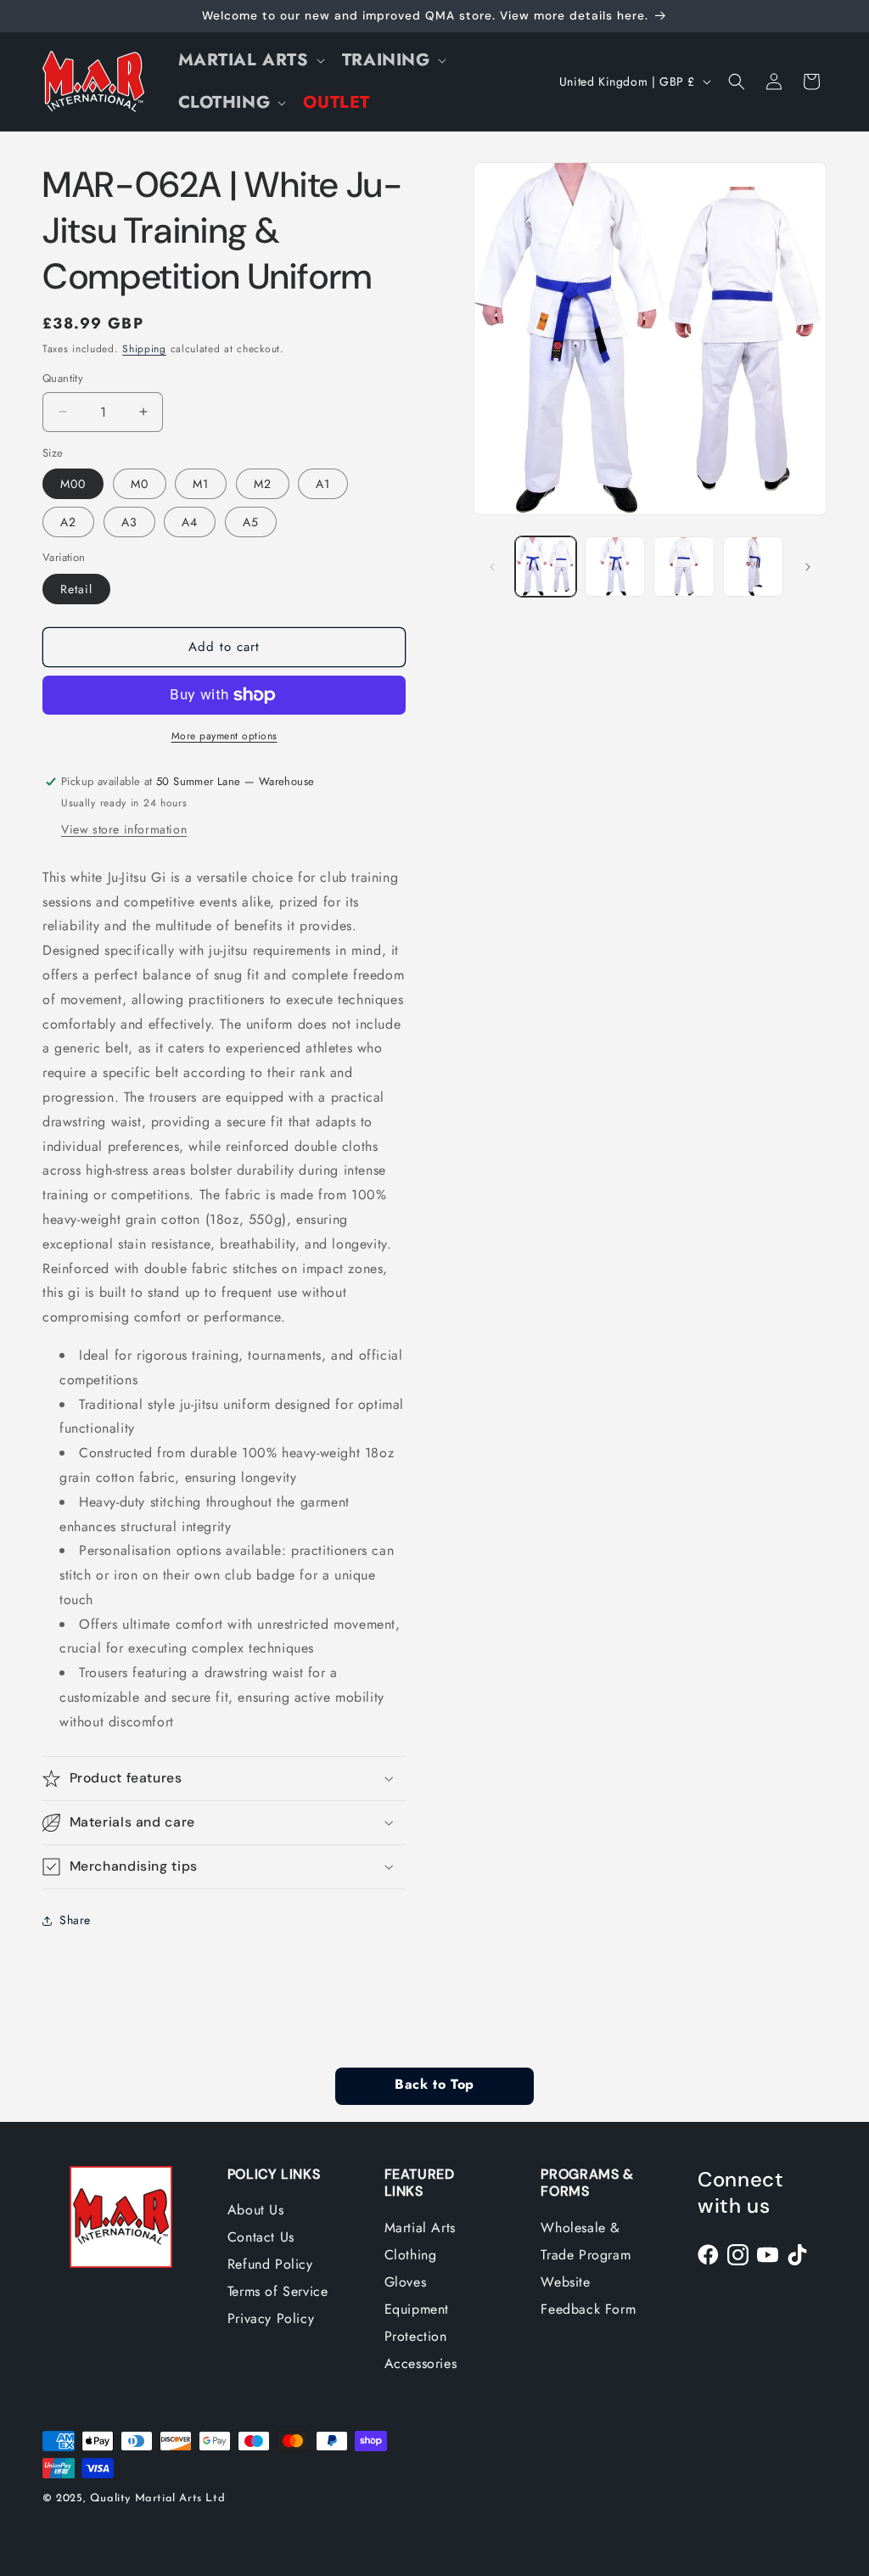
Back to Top (434, 2085)
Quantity (63, 378)
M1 (201, 484)
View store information (124, 829)
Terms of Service (278, 2291)
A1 (323, 484)
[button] (250, 60)
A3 (129, 522)
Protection (416, 2336)
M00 (73, 484)
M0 (140, 484)
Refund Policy (270, 2264)
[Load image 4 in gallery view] (753, 567)
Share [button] (75, 1920)
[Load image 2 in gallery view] (615, 567)
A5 (251, 522)
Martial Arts (420, 2228)
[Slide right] (808, 567)
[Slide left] (492, 567)
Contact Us (261, 2237)
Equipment (417, 2309)
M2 (263, 484)
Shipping (144, 349)
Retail (76, 589)
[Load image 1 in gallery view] (545, 567)
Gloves (406, 2282)
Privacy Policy (271, 2318)
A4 (190, 522)
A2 (68, 522)
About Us (256, 2210)
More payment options (224, 736)
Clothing (411, 2255)
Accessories (421, 2363)
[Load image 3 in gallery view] (684, 567)
